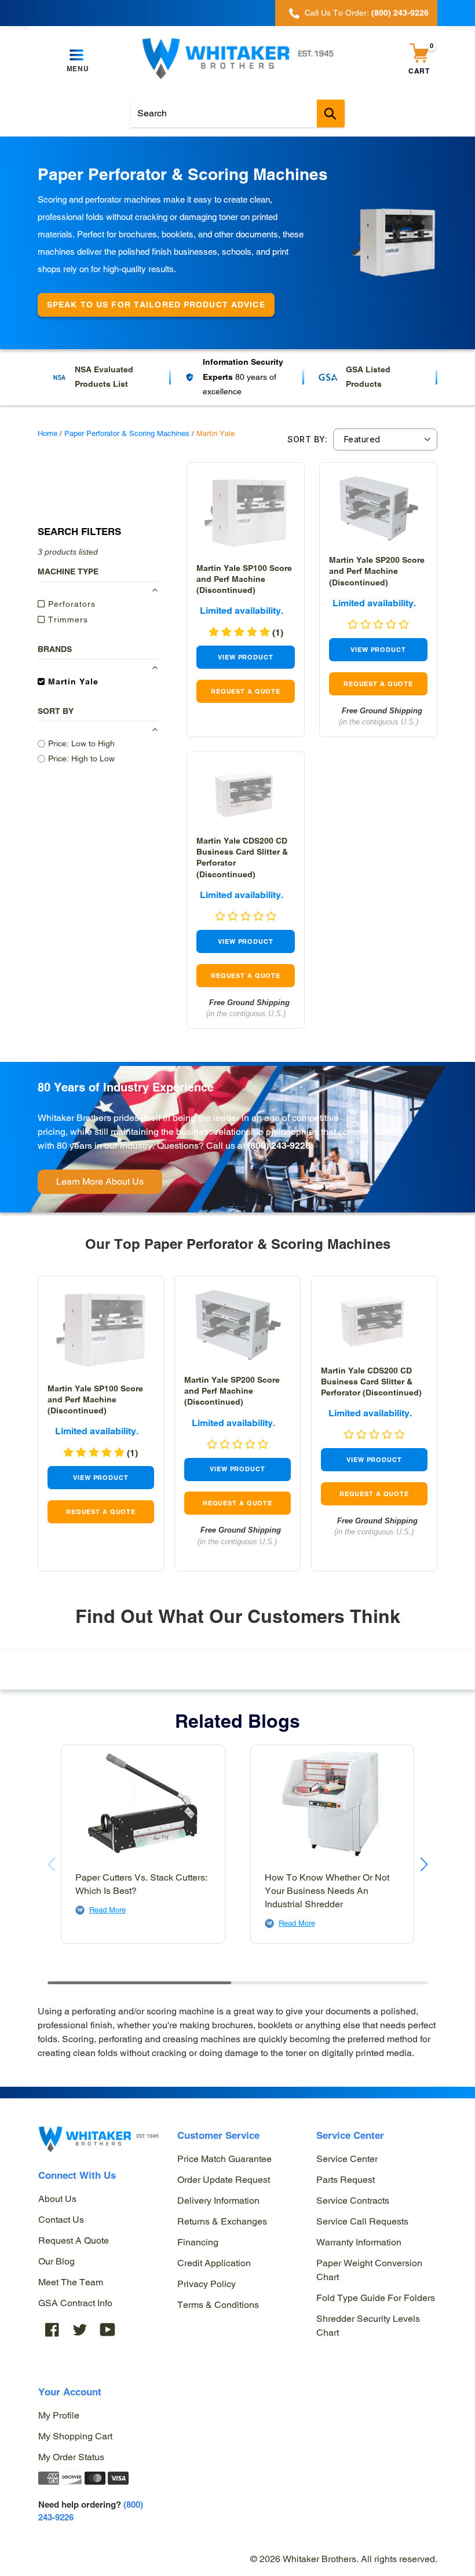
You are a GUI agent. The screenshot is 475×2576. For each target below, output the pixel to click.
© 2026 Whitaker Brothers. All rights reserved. (344, 2559)
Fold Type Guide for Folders (376, 2298)
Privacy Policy (207, 2284)
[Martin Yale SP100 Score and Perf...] (246, 513)
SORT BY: (307, 439)
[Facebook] (52, 2330)
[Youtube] (108, 2330)
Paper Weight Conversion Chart (369, 2270)
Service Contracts (353, 2201)
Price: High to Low (81, 758)
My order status (71, 2457)
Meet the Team (71, 2282)
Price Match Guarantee (224, 2159)
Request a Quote (74, 2240)
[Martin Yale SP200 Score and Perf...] (378, 509)
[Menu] (78, 56)
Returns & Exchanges (222, 2221)
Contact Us (61, 2220)
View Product (246, 657)
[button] (424, 1864)
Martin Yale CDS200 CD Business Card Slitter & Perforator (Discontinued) (371, 1382)
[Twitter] (80, 2330)
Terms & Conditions (218, 2305)
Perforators (70, 604)
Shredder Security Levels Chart (368, 2326)
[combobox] (237, 113)
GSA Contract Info (75, 2303)
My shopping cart (75, 2436)
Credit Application (214, 2263)
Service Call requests (362, 2221)
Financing (198, 2242)
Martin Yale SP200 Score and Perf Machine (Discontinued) (377, 571)
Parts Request (346, 2180)
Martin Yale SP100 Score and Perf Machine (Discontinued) (244, 579)
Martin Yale (72, 681)
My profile (59, 2415)
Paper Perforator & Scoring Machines (127, 433)
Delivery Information (218, 2201)
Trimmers (67, 620)
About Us (57, 2199)
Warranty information (359, 2242)
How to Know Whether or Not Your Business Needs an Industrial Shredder (327, 1891)
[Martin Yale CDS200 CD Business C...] (246, 794)
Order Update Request (224, 2180)
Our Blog (56, 2261)
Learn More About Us (100, 1181)
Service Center (347, 2159)
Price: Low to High (81, 743)
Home (47, 433)
